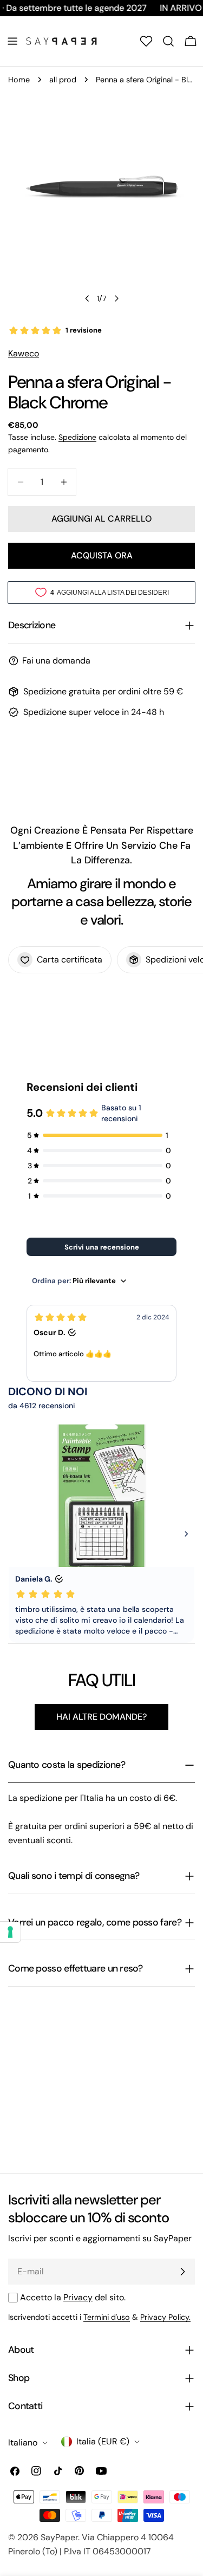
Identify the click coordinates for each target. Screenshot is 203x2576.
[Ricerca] (168, 41)
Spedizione (77, 437)
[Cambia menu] (12, 41)
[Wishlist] (146, 41)
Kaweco (24, 353)
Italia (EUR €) (103, 2441)
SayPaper (59, 2537)
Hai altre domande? (101, 1717)
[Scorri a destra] (116, 298)
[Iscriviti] (182, 2272)
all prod (63, 80)
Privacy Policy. (165, 2317)
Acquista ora (102, 555)
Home (19, 80)
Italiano (23, 2442)
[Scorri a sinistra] (87, 298)
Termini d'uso (107, 2317)
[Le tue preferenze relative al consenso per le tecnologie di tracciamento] (10, 1932)
